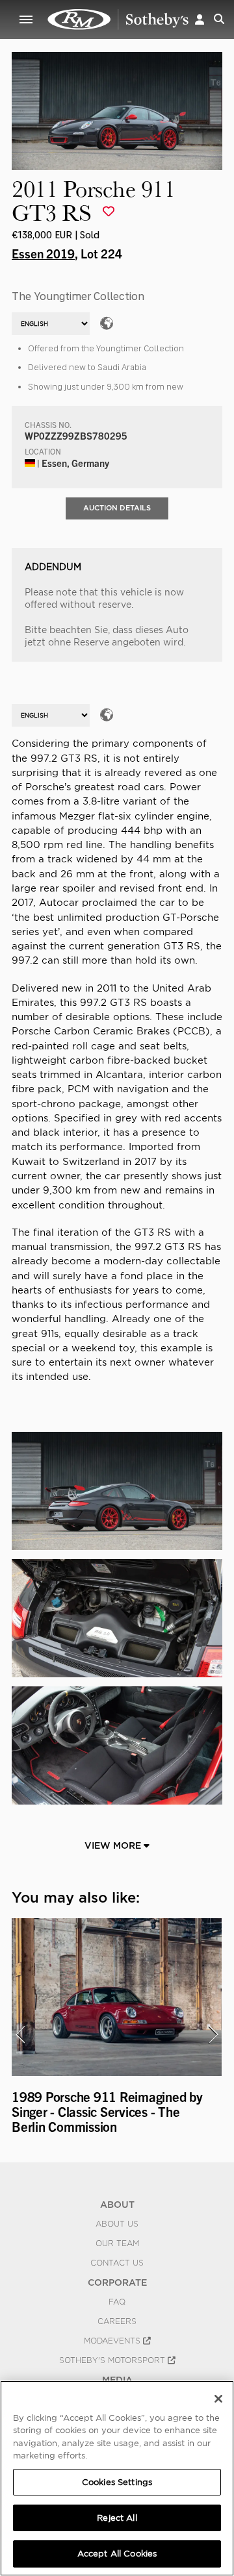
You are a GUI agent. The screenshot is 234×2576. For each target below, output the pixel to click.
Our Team (117, 2244)
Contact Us (117, 2263)
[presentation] (20, 2034)
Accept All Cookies (117, 2554)
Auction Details (117, 508)
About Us (117, 2224)
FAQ (117, 2302)
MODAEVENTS (113, 2341)
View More (114, 1845)
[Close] (218, 2399)
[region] (117, 2478)
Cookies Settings (117, 2482)
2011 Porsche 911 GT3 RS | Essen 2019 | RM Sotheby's (118, 19)
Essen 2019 (43, 253)
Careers (117, 2321)
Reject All (117, 2518)
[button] (200, 19)
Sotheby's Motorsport (113, 2360)
